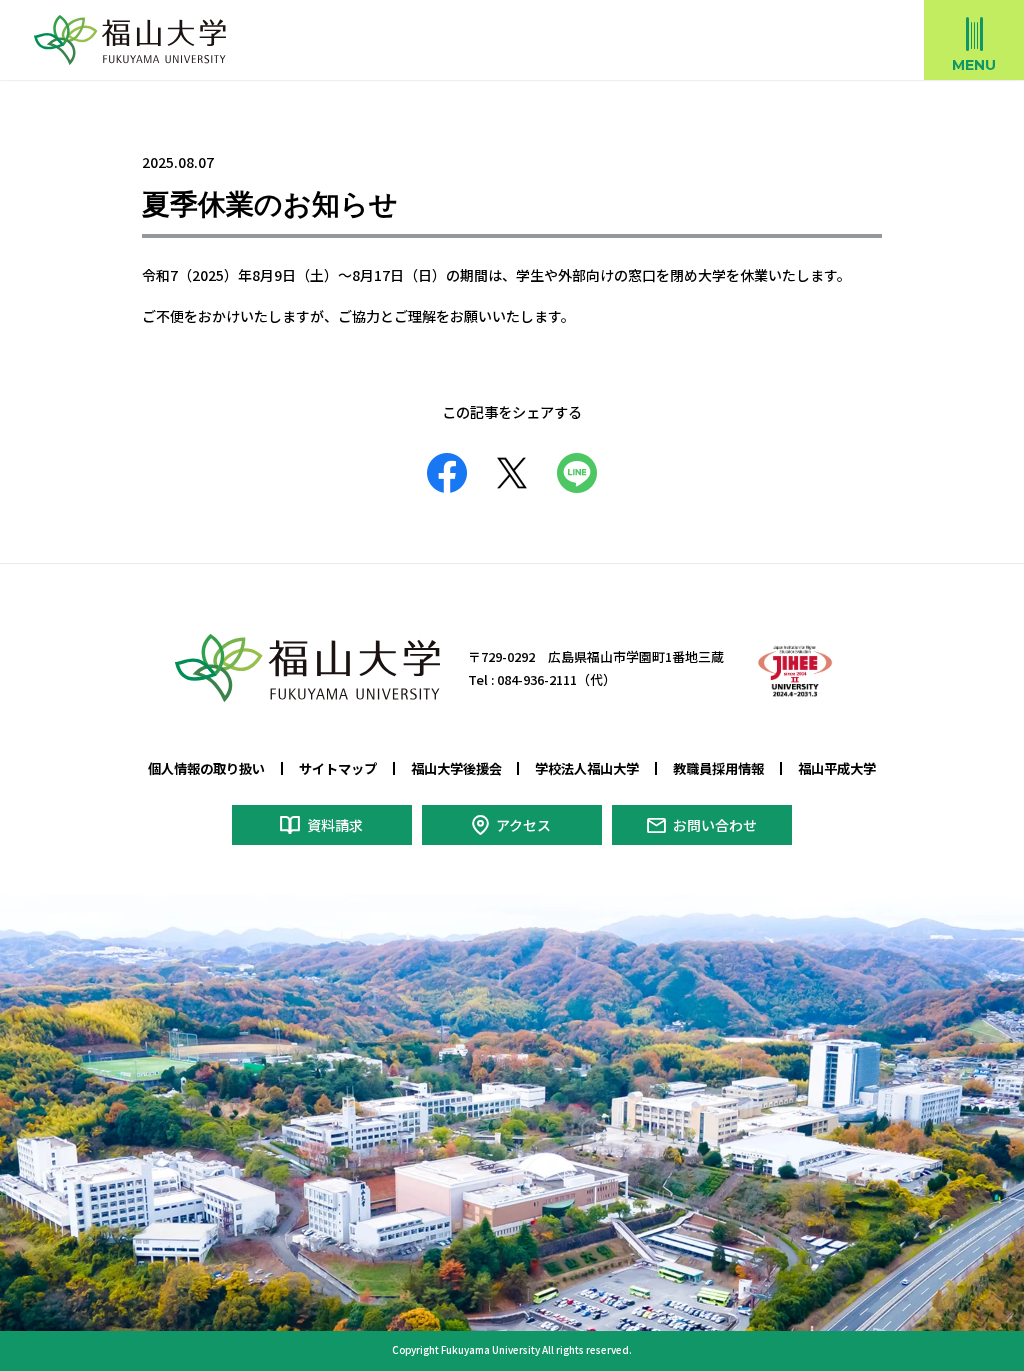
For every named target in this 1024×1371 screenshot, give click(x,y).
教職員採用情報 (718, 768)
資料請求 (335, 825)
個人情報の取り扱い (206, 768)
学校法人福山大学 (587, 768)
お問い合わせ (715, 825)
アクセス (523, 825)
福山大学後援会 (456, 768)
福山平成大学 (837, 768)
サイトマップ (338, 768)
